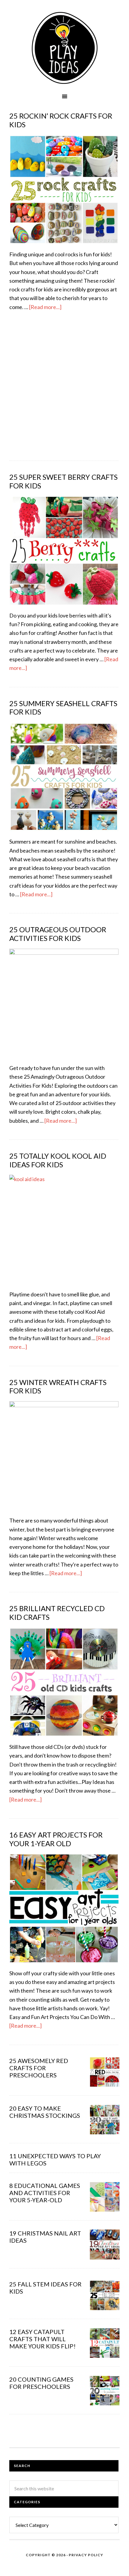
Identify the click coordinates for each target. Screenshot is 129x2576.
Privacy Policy (86, 2555)
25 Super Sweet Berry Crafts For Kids (63, 481)
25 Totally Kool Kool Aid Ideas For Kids (58, 1160)
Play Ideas (64, 48)
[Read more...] (45, 307)
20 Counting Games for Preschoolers (41, 2383)
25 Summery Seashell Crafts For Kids (63, 708)
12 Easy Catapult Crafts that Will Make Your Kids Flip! (42, 2339)
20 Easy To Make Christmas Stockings (45, 2112)
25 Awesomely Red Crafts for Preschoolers (39, 2068)
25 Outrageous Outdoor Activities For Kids (58, 934)
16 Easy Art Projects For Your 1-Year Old (56, 1839)
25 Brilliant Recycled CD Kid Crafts (57, 1613)
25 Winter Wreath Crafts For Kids (58, 1387)
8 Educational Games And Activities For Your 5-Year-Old (45, 2193)
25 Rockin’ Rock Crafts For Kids (61, 120)
